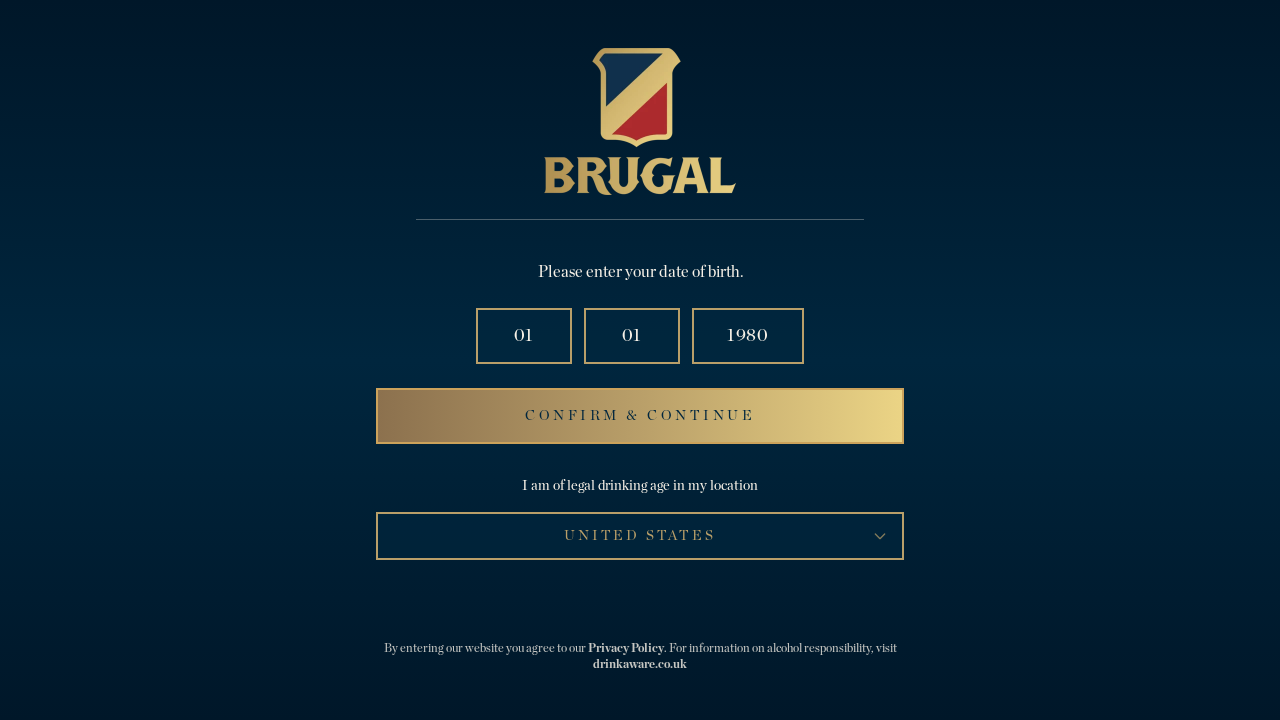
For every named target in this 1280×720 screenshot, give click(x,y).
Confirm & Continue (640, 416)
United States (639, 536)
